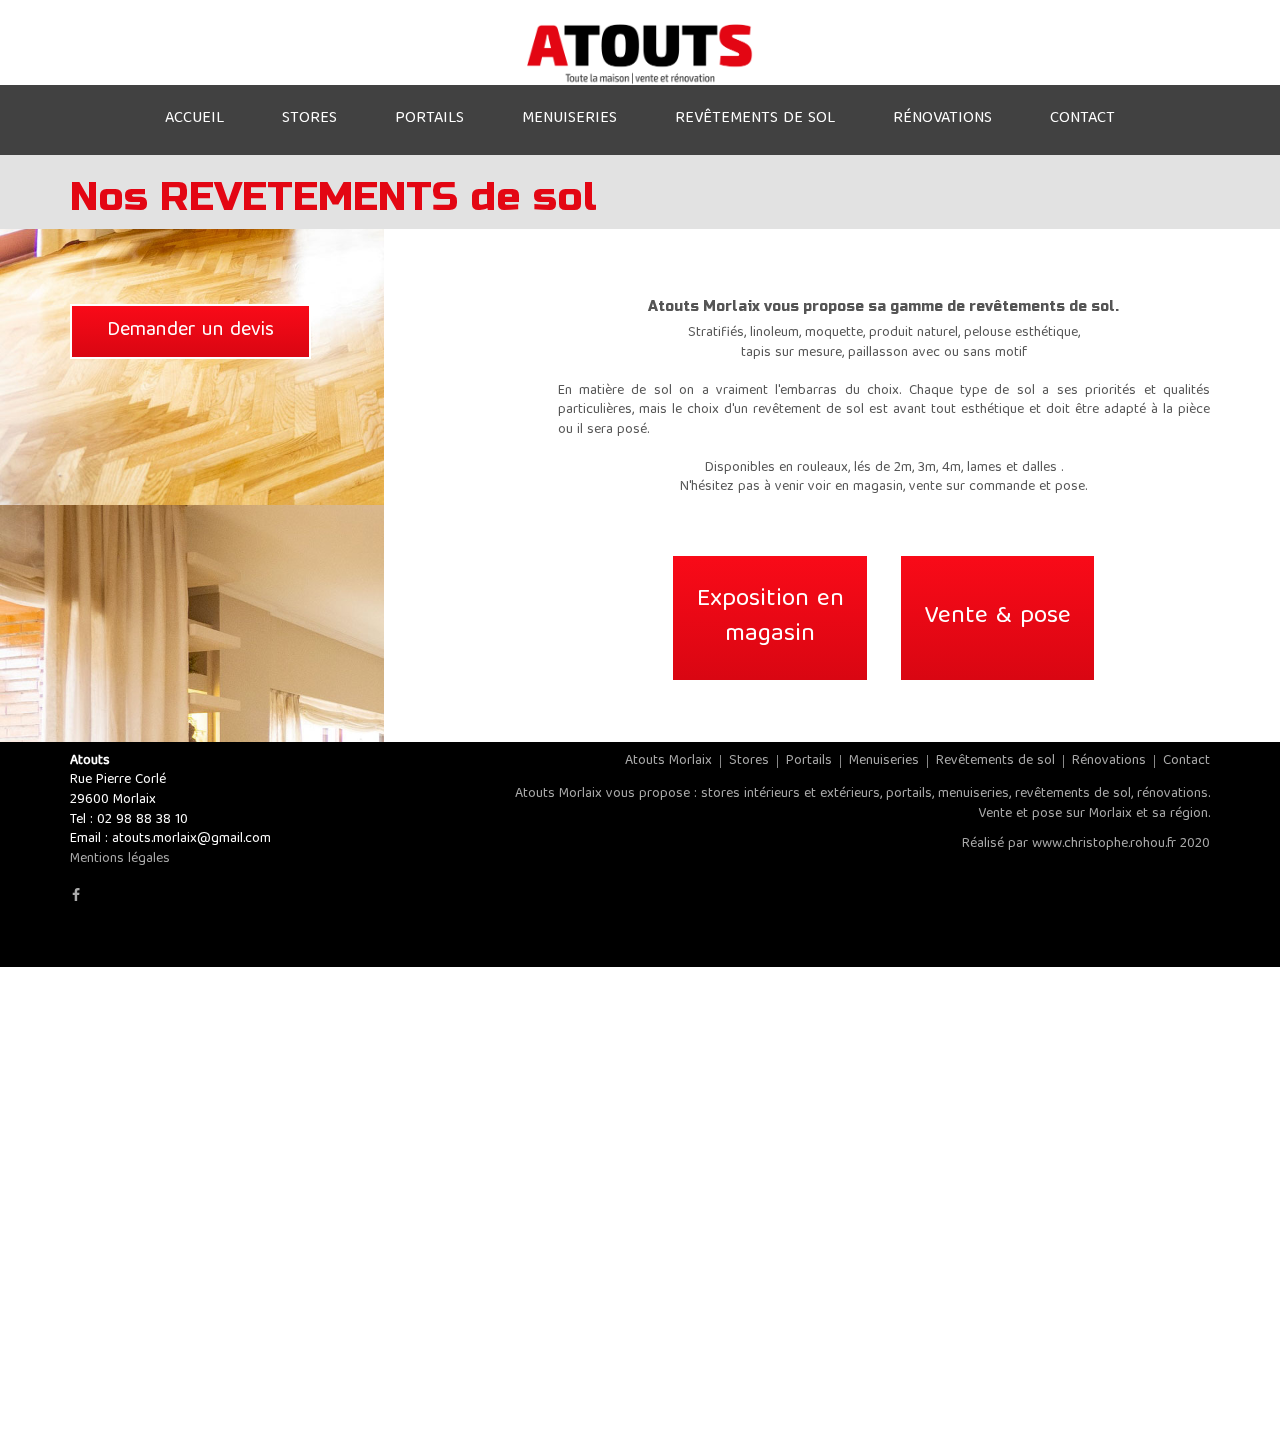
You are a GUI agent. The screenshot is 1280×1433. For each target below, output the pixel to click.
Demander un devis (190, 330)
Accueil (194, 119)
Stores (749, 761)
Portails (809, 761)
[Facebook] (76, 897)
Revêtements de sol (995, 761)
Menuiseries (884, 761)
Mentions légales (120, 859)
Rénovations (1109, 761)
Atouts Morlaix (668, 761)
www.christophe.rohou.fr (1104, 844)
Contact (1186, 761)
